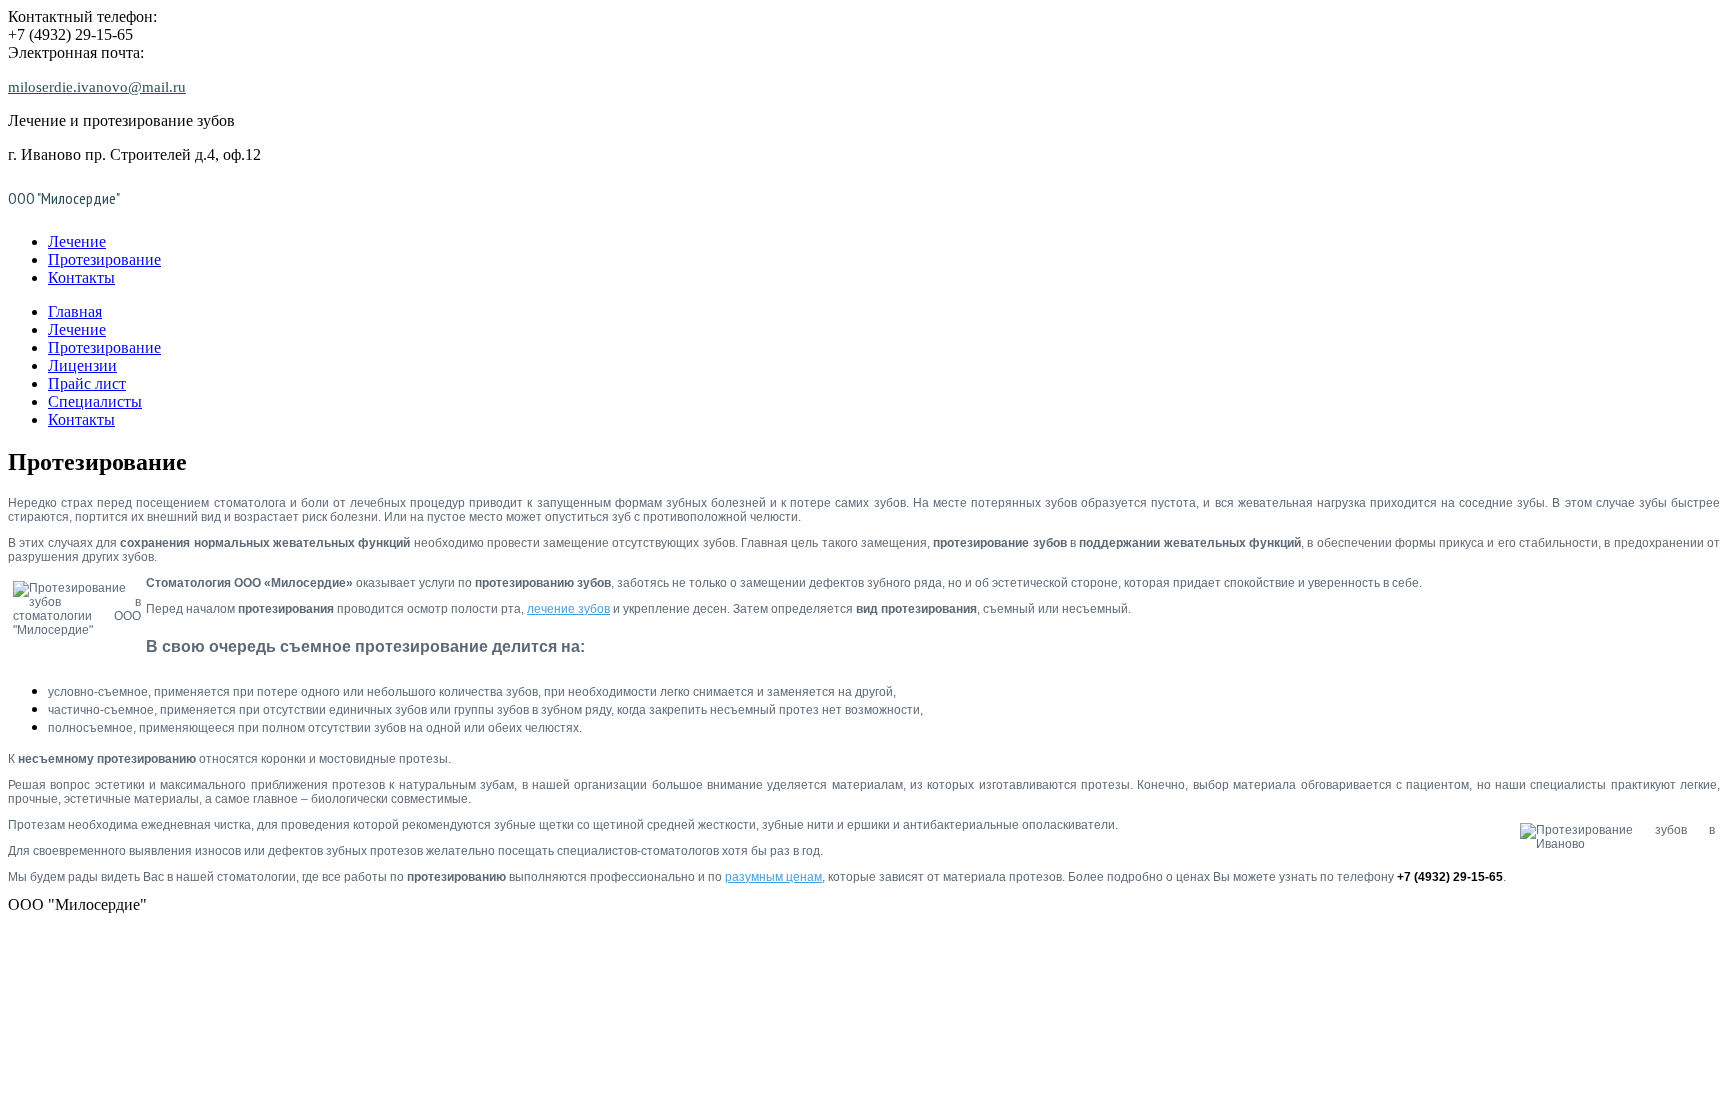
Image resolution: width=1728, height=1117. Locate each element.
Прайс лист (87, 383)
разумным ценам (773, 877)
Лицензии (82, 365)
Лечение (77, 241)
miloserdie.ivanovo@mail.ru (97, 87)
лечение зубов (568, 609)
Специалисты (95, 401)
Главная (75, 311)
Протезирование (104, 259)
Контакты (81, 277)
